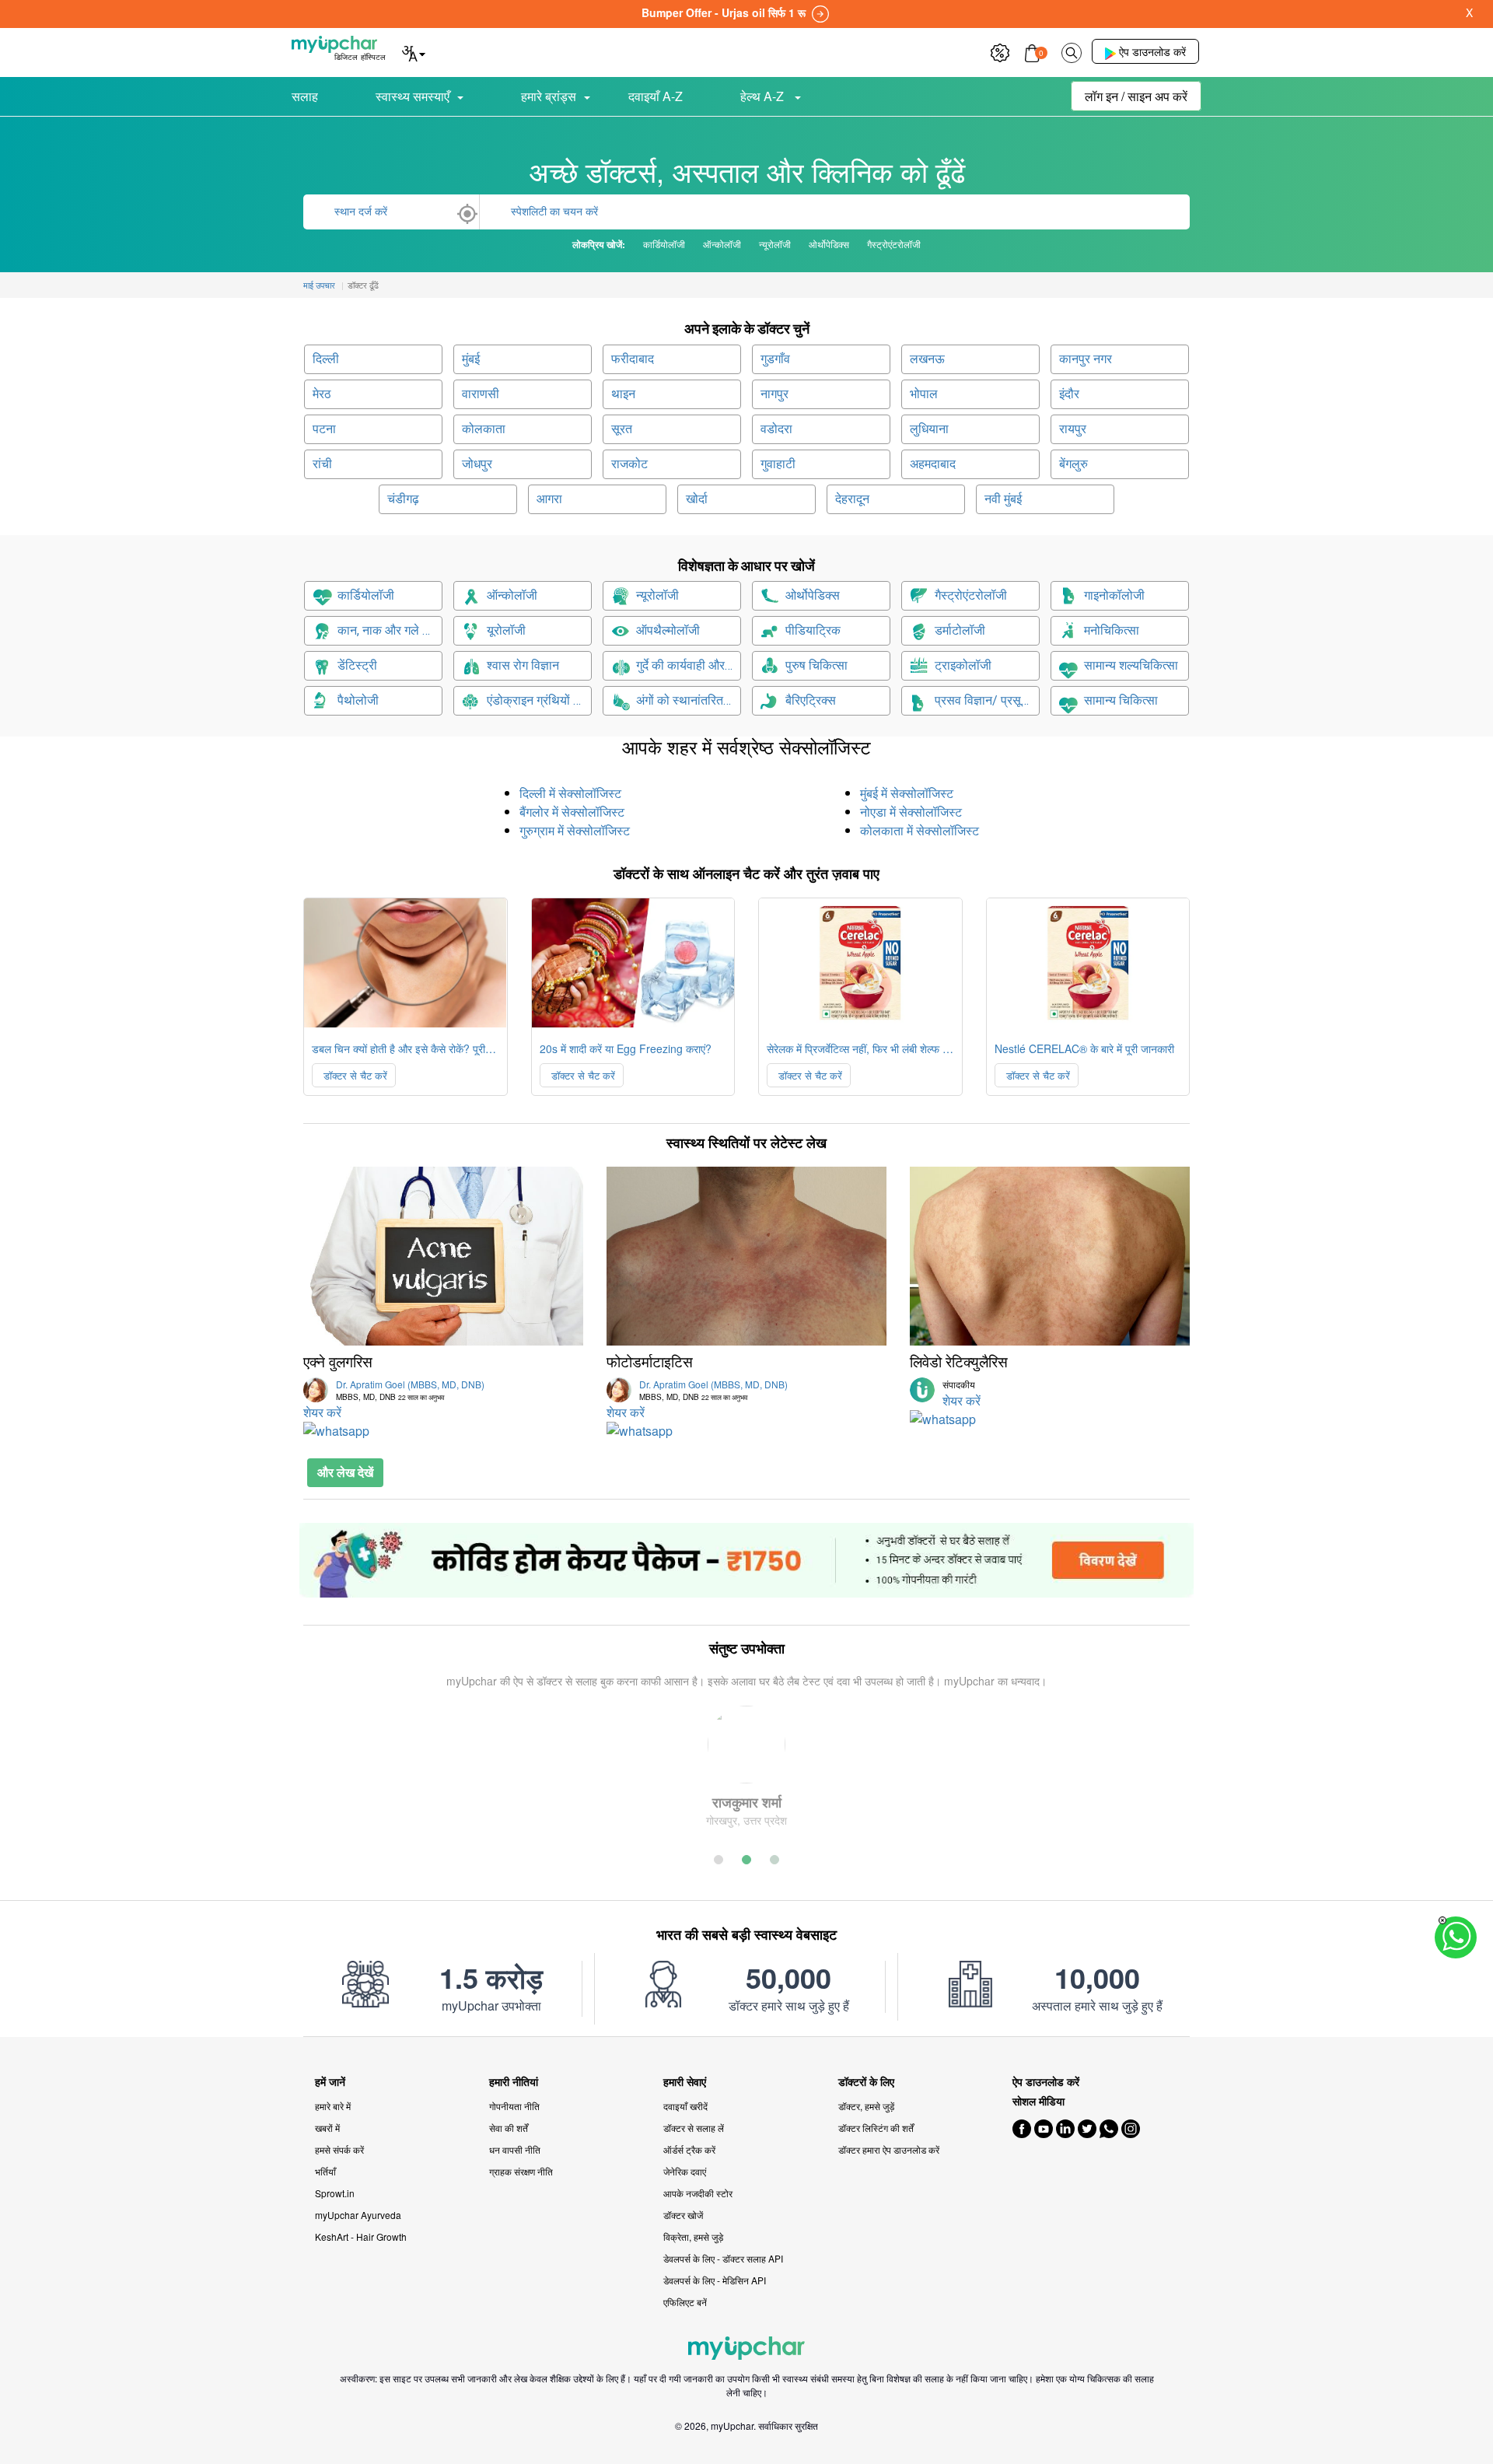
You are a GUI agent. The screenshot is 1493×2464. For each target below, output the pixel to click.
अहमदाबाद (933, 464)
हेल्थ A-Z (764, 96)
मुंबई (471, 359)
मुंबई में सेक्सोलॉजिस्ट (907, 793)
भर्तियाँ (325, 2171)
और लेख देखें (345, 1472)
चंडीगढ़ (403, 499)
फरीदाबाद (633, 359)
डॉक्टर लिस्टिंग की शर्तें (876, 2128)
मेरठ (322, 394)
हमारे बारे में (333, 2106)
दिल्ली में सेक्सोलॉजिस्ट (570, 793)
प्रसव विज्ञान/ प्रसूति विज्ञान (987, 700)
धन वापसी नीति (515, 2149)
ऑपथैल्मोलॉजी (668, 630)
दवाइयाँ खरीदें (685, 2106)
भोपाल (924, 394)
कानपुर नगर (1086, 359)
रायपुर (1073, 429)
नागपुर (774, 394)
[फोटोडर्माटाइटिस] (746, 1256)
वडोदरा (776, 429)
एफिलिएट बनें (685, 2302)
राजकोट (629, 464)
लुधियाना (929, 429)
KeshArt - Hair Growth (361, 2236)
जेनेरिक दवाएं (685, 2171)
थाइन (623, 394)
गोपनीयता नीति (514, 2106)
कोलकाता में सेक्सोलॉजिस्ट (920, 830)
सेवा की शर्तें (509, 2128)
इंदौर (1069, 394)
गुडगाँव (775, 359)
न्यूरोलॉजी (657, 595)
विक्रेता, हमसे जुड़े (693, 2236)
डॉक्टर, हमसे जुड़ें (866, 2106)
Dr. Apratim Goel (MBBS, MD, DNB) (410, 1390)
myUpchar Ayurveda (358, 2215)
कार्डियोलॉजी (366, 595)
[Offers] (1000, 51)
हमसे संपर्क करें (339, 2149)
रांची (322, 464)
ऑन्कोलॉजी (512, 595)
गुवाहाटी (778, 464)
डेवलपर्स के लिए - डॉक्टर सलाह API (723, 2258)
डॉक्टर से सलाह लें (694, 2128)
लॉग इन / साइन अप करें (1136, 96)
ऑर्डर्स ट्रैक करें (689, 2149)
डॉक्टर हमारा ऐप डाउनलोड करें (889, 2149)
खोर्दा (697, 499)
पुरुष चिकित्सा (816, 665)
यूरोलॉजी (506, 630)
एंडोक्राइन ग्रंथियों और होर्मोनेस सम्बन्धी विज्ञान (539, 700)
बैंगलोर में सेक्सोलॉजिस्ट (572, 812)
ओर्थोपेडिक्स (813, 595)
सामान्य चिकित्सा (1121, 700)
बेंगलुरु (1073, 464)
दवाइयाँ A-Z (656, 96)
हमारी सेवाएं (685, 2082)
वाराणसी (481, 394)
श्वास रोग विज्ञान (523, 665)
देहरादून (852, 499)
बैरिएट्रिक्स (811, 700)
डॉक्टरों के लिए (866, 2082)
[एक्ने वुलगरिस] (443, 1256)
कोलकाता (484, 429)
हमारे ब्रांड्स (549, 96)
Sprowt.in (335, 2193)
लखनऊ (927, 359)
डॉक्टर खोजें (683, 2215)
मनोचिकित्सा (1112, 630)
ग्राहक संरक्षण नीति (521, 2171)
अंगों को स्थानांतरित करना (689, 700)
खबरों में (327, 2128)
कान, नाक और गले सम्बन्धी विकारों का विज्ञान (390, 630)
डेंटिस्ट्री (357, 665)
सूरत (622, 429)
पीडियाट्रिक (813, 630)
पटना (324, 429)
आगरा (549, 499)
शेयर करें (322, 1412)
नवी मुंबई (1003, 499)
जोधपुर (477, 464)
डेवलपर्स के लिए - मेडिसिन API (715, 2280)
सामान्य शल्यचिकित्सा (1131, 665)
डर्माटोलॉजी (960, 630)
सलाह (305, 96)
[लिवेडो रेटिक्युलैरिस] (1050, 1256)
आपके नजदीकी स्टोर (698, 2193)
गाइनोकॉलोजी (1114, 595)
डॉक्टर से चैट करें (354, 1075)
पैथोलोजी (358, 700)
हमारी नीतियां (514, 2082)
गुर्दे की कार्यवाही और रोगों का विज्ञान (689, 665)
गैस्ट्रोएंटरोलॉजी (971, 595)
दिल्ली (326, 359)
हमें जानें (330, 2082)
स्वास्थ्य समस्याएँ (413, 96)
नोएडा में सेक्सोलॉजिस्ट (911, 812)
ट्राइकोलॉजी (963, 665)
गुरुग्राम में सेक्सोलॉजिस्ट (575, 830)
